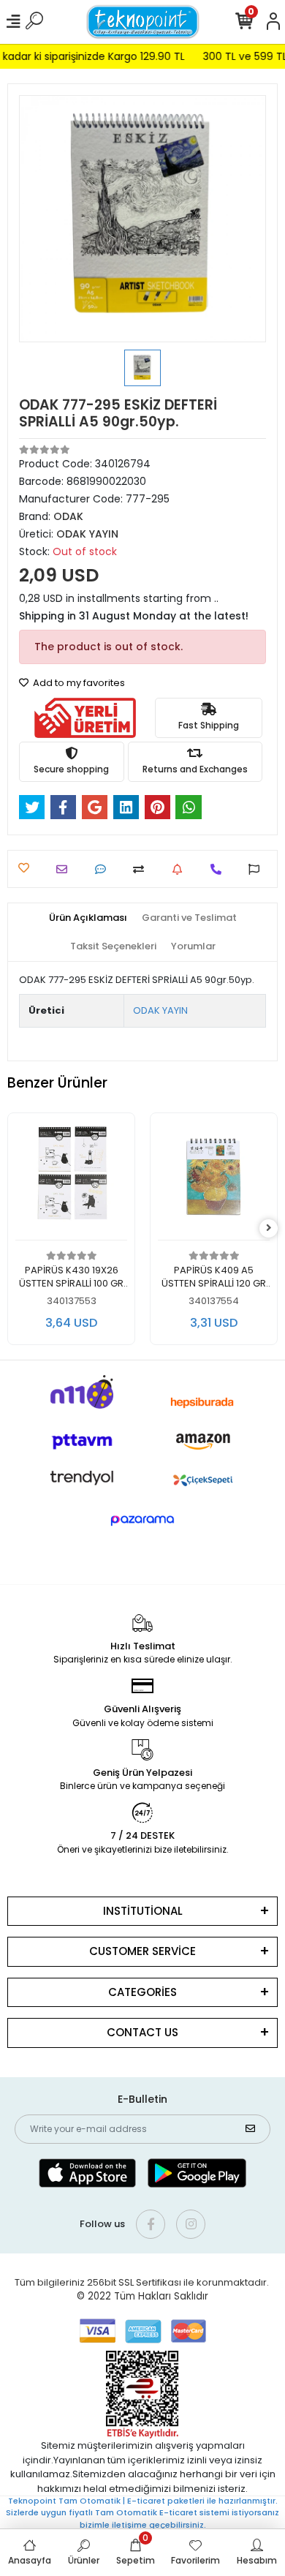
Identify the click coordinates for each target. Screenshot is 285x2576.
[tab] (88, 918)
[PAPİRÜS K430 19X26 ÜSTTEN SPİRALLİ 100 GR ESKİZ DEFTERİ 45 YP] (71, 1180)
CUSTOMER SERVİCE (142, 1951)
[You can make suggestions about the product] (258, 869)
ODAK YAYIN (160, 1010)
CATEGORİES (142, 1992)
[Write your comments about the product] (104, 869)
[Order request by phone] (220, 869)
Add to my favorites (78, 683)
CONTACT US (142, 2032)
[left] (17, 1228)
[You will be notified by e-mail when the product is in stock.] (181, 869)
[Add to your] (142, 869)
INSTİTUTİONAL (143, 1911)
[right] (269, 1228)
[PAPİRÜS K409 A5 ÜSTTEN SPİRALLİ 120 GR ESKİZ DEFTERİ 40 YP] (214, 1180)
